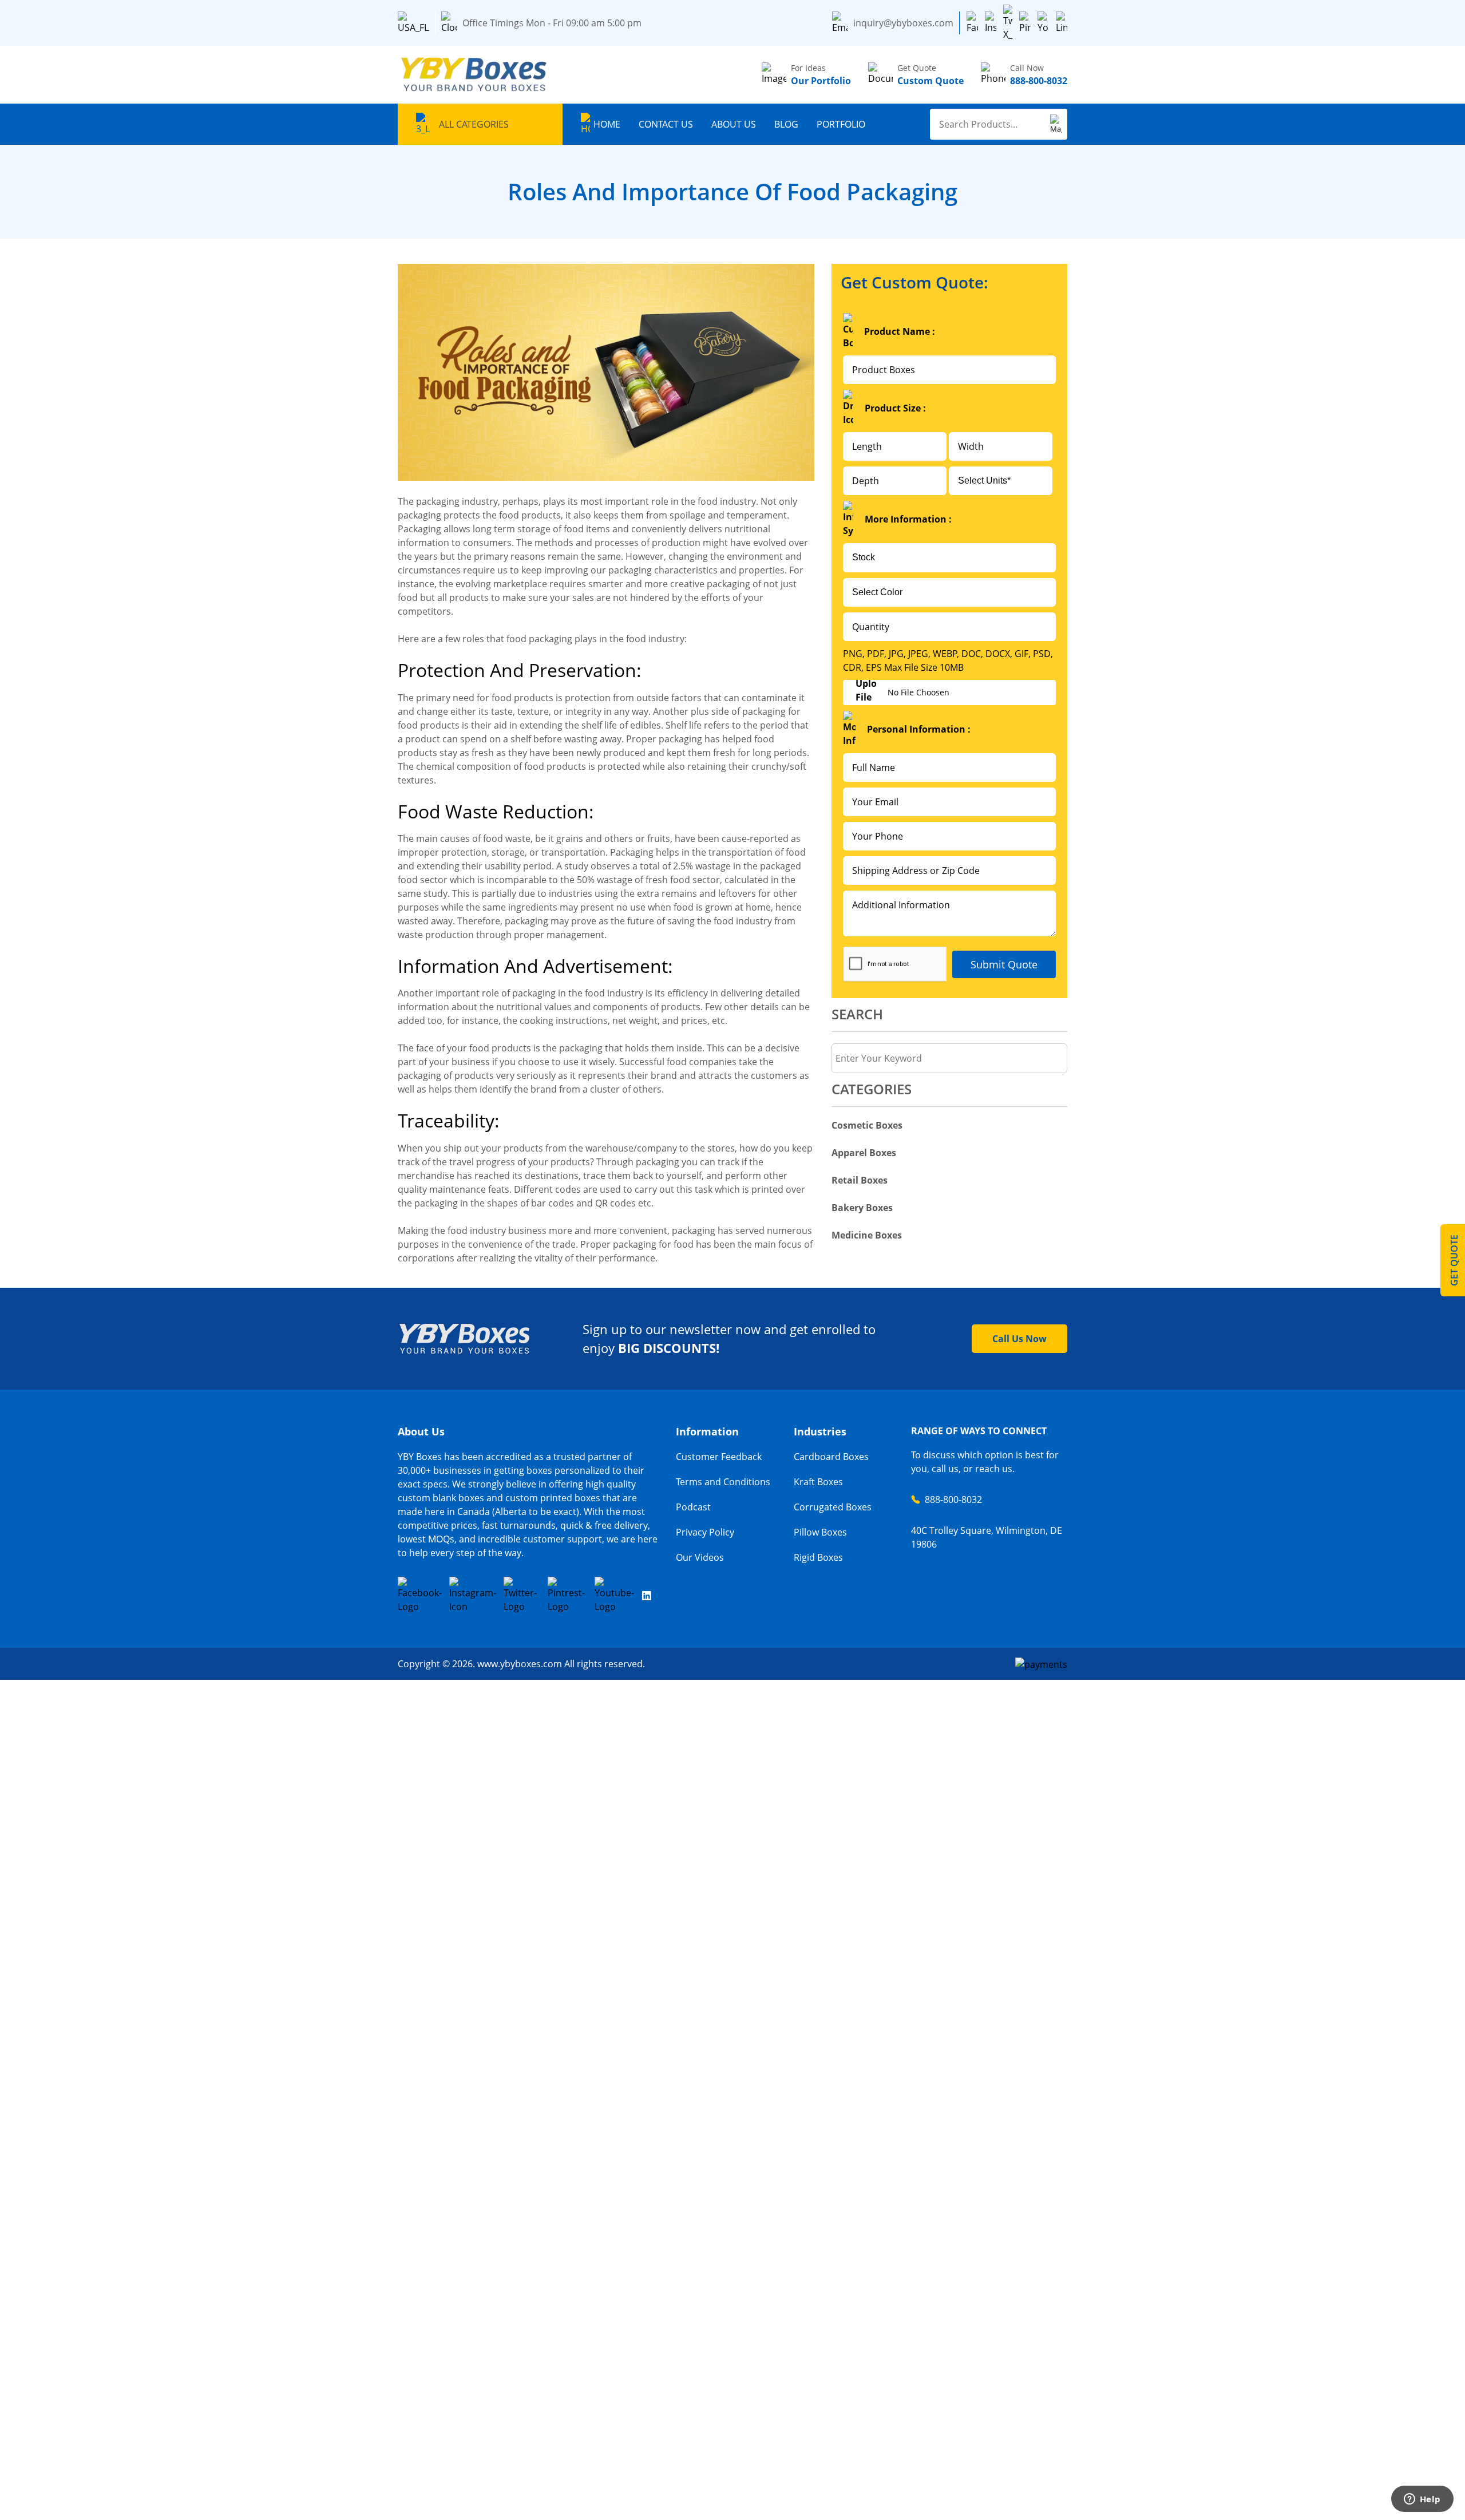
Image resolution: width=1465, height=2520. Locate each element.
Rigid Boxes (818, 1557)
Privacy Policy (705, 1532)
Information (707, 1431)
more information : (908, 519)
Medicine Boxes (867, 1235)
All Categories (474, 124)
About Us (734, 124)
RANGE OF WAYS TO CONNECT (979, 1431)
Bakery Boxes (862, 1208)
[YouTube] (1043, 23)
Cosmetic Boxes (867, 1125)
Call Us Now (1019, 1339)
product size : (895, 408)
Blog (786, 124)
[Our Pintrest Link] (567, 1595)
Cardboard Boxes (831, 1457)
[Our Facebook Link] (420, 1595)
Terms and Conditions (723, 1482)
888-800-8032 (953, 1500)
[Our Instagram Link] (473, 1595)
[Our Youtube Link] (615, 1595)
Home (607, 124)
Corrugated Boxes (833, 1507)
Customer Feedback (719, 1457)
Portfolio (841, 124)
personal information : (919, 729)
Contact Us (666, 124)
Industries (820, 1431)
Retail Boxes (860, 1180)
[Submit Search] (1056, 124)
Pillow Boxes (820, 1532)
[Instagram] (991, 23)
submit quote (1004, 964)
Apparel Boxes (864, 1153)
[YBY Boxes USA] (475, 75)
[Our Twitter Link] (522, 1595)
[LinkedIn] (1062, 23)
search (857, 1014)
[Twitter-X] (1008, 23)
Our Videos (700, 1557)
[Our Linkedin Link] (647, 1595)
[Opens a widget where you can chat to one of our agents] (1422, 2500)
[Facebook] (972, 23)
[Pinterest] (1025, 23)
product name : (900, 331)
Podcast (693, 1507)
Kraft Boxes (818, 1482)
